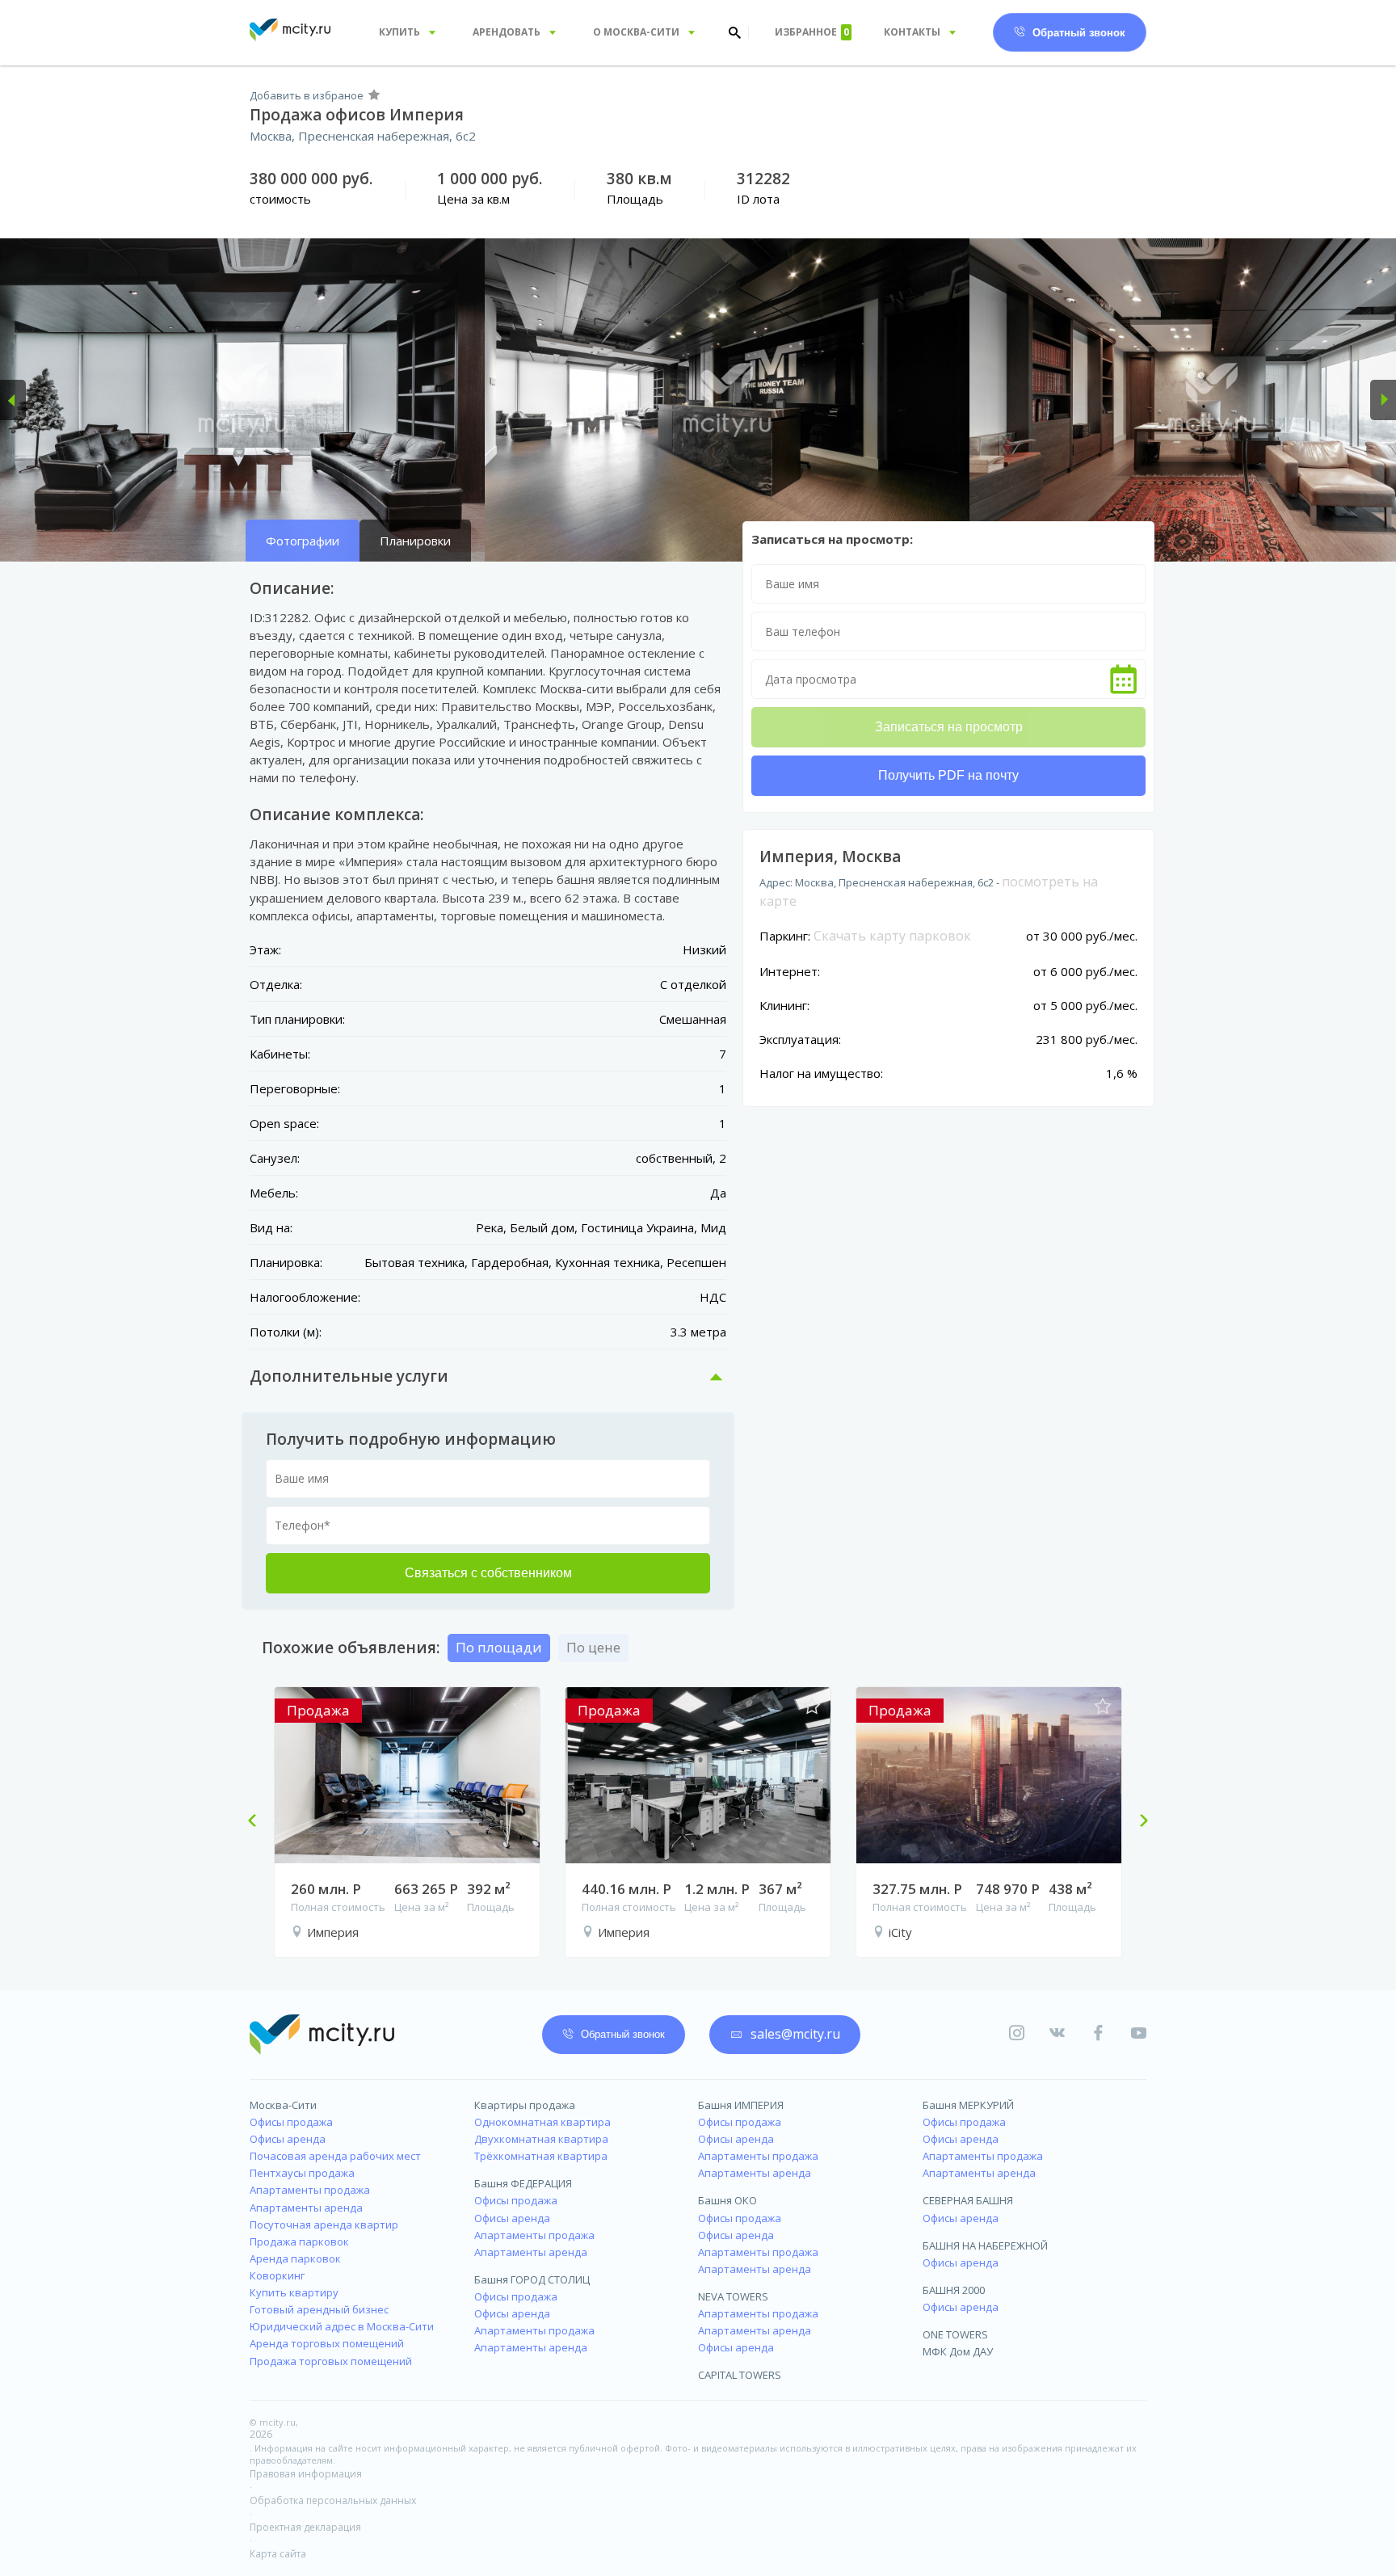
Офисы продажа (291, 2122)
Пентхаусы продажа (302, 2173)
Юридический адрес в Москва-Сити (342, 2326)
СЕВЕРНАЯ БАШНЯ (968, 2200)
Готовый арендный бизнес (319, 2309)
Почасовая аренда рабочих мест (335, 2156)
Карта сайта (278, 2554)
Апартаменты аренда (306, 2208)
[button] (13, 400)
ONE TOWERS (955, 2334)
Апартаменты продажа (310, 2190)
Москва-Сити (283, 2105)
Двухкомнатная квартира (541, 2139)
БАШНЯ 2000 (954, 2290)
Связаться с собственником (488, 1573)
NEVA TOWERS (733, 2296)
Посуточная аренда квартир (324, 2225)
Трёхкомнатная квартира (541, 2156)
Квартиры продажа (525, 2105)
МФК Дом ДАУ (958, 2351)
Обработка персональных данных (333, 2500)
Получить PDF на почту (948, 775)
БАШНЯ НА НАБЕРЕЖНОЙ (985, 2246)
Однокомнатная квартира (542, 2122)
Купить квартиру (294, 2292)
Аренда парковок (295, 2258)
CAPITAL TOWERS (740, 2375)
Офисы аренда (288, 2139)
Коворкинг (277, 2275)
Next (1137, 1822)
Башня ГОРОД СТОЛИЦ (532, 2279)
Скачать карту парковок (892, 936)
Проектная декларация (305, 2527)
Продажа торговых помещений (331, 2361)
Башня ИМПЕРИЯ (741, 2105)
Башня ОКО (727, 2200)
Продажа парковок (299, 2241)
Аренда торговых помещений (327, 2343)
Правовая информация (306, 2474)
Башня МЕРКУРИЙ (968, 2105)
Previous (259, 1822)
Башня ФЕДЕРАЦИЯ (523, 2183)
